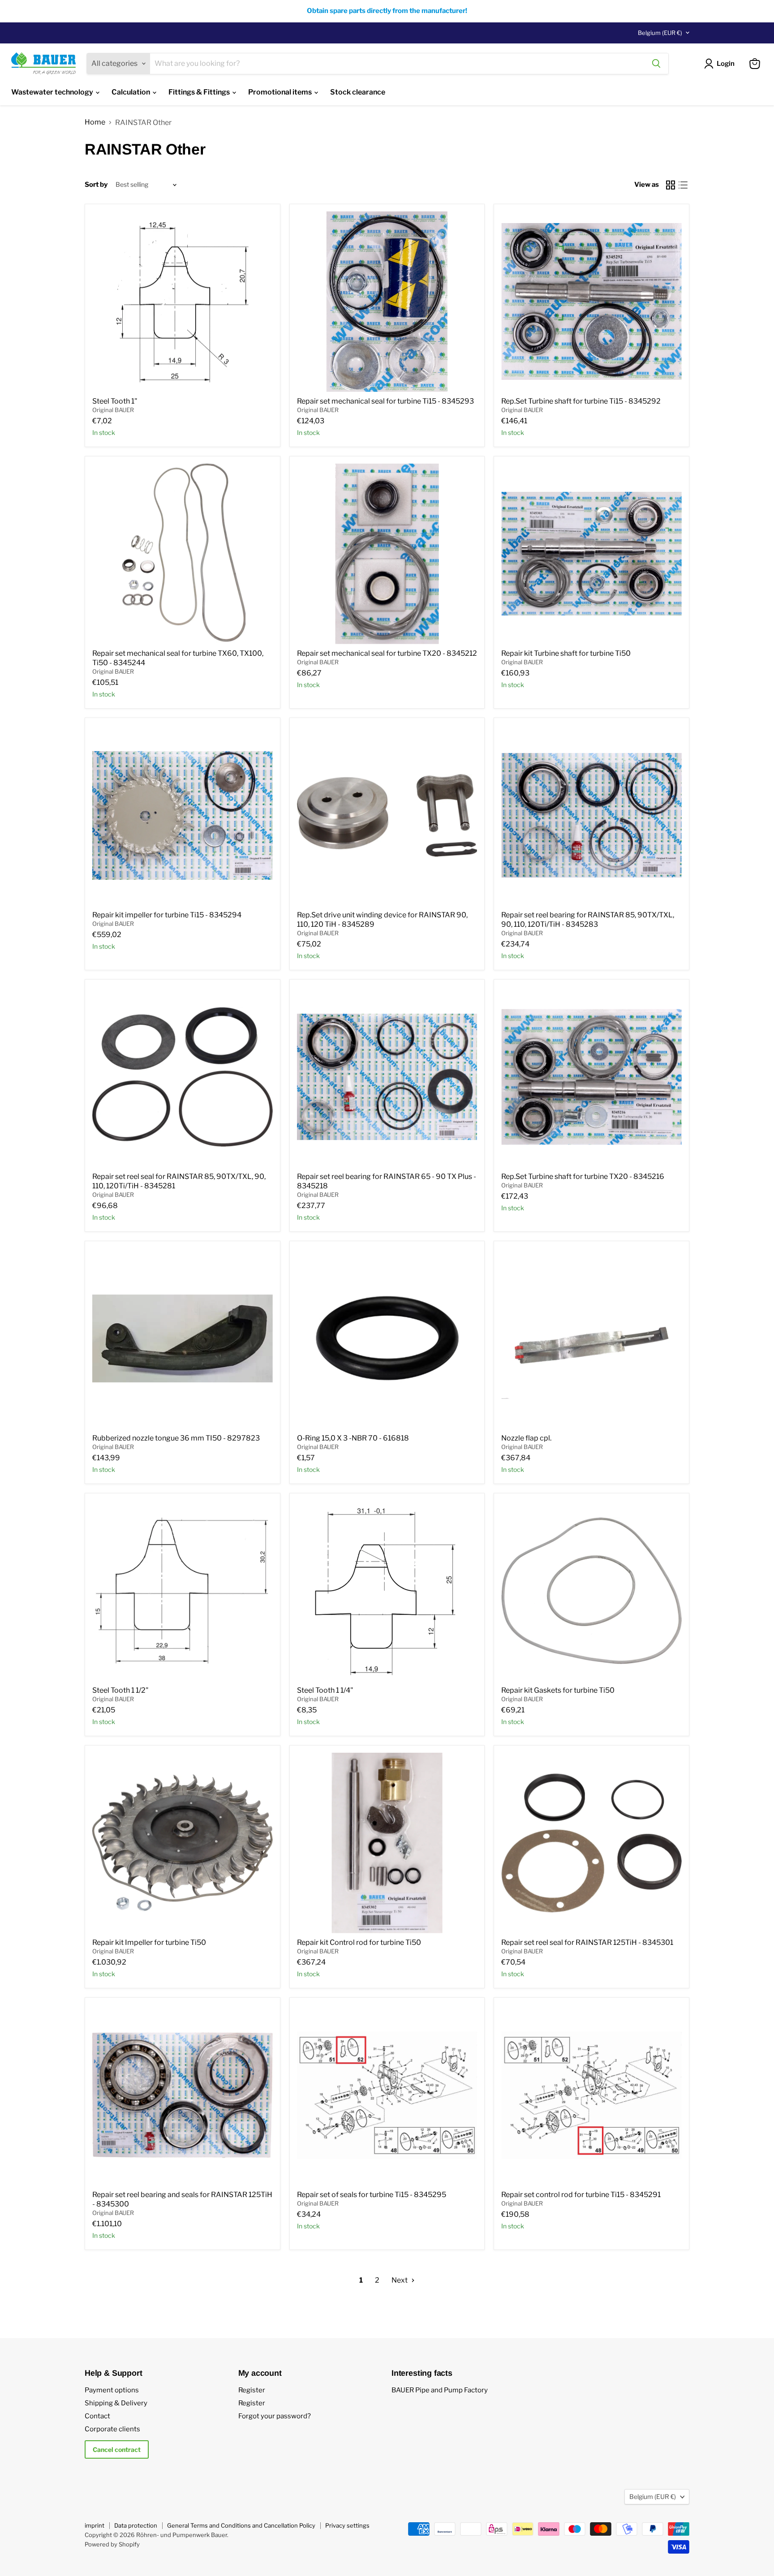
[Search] (656, 64)
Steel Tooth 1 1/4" (325, 1690)
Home (95, 122)
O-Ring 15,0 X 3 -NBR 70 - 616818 (353, 1438)
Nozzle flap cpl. (526, 1438)
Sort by (96, 185)
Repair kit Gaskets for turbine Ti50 (558, 1690)
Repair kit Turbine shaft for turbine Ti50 (566, 653)
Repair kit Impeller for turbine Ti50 (149, 1942)
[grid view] (671, 185)
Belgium (660, 33)
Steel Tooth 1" (115, 401)
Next (400, 2280)
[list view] (683, 185)
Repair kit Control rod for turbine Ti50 (359, 1942)
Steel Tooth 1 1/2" (120, 1690)
